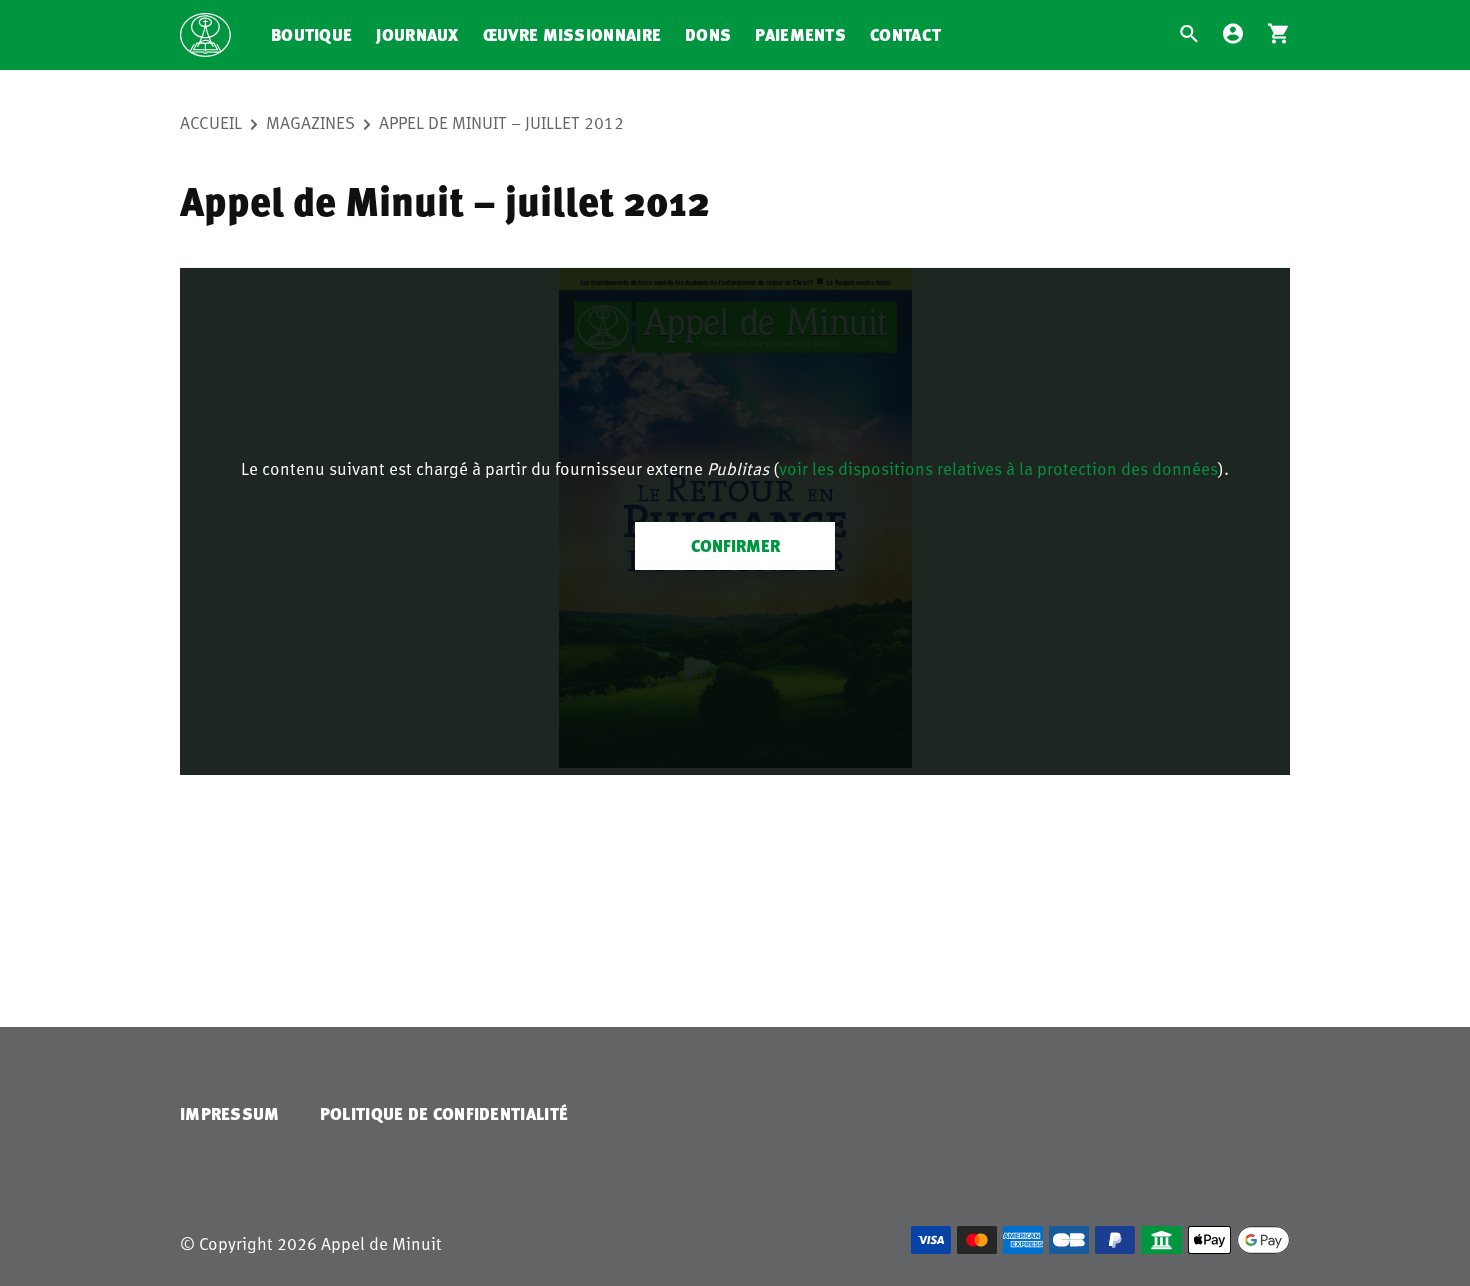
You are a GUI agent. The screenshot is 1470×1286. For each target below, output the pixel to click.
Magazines (310, 122)
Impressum (230, 1113)
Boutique (311, 34)
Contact (905, 34)
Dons (708, 34)
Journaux (417, 34)
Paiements (800, 34)
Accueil (211, 122)
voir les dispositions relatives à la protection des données (998, 468)
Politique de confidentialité (444, 1113)
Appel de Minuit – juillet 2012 (501, 122)
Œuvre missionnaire (572, 34)
